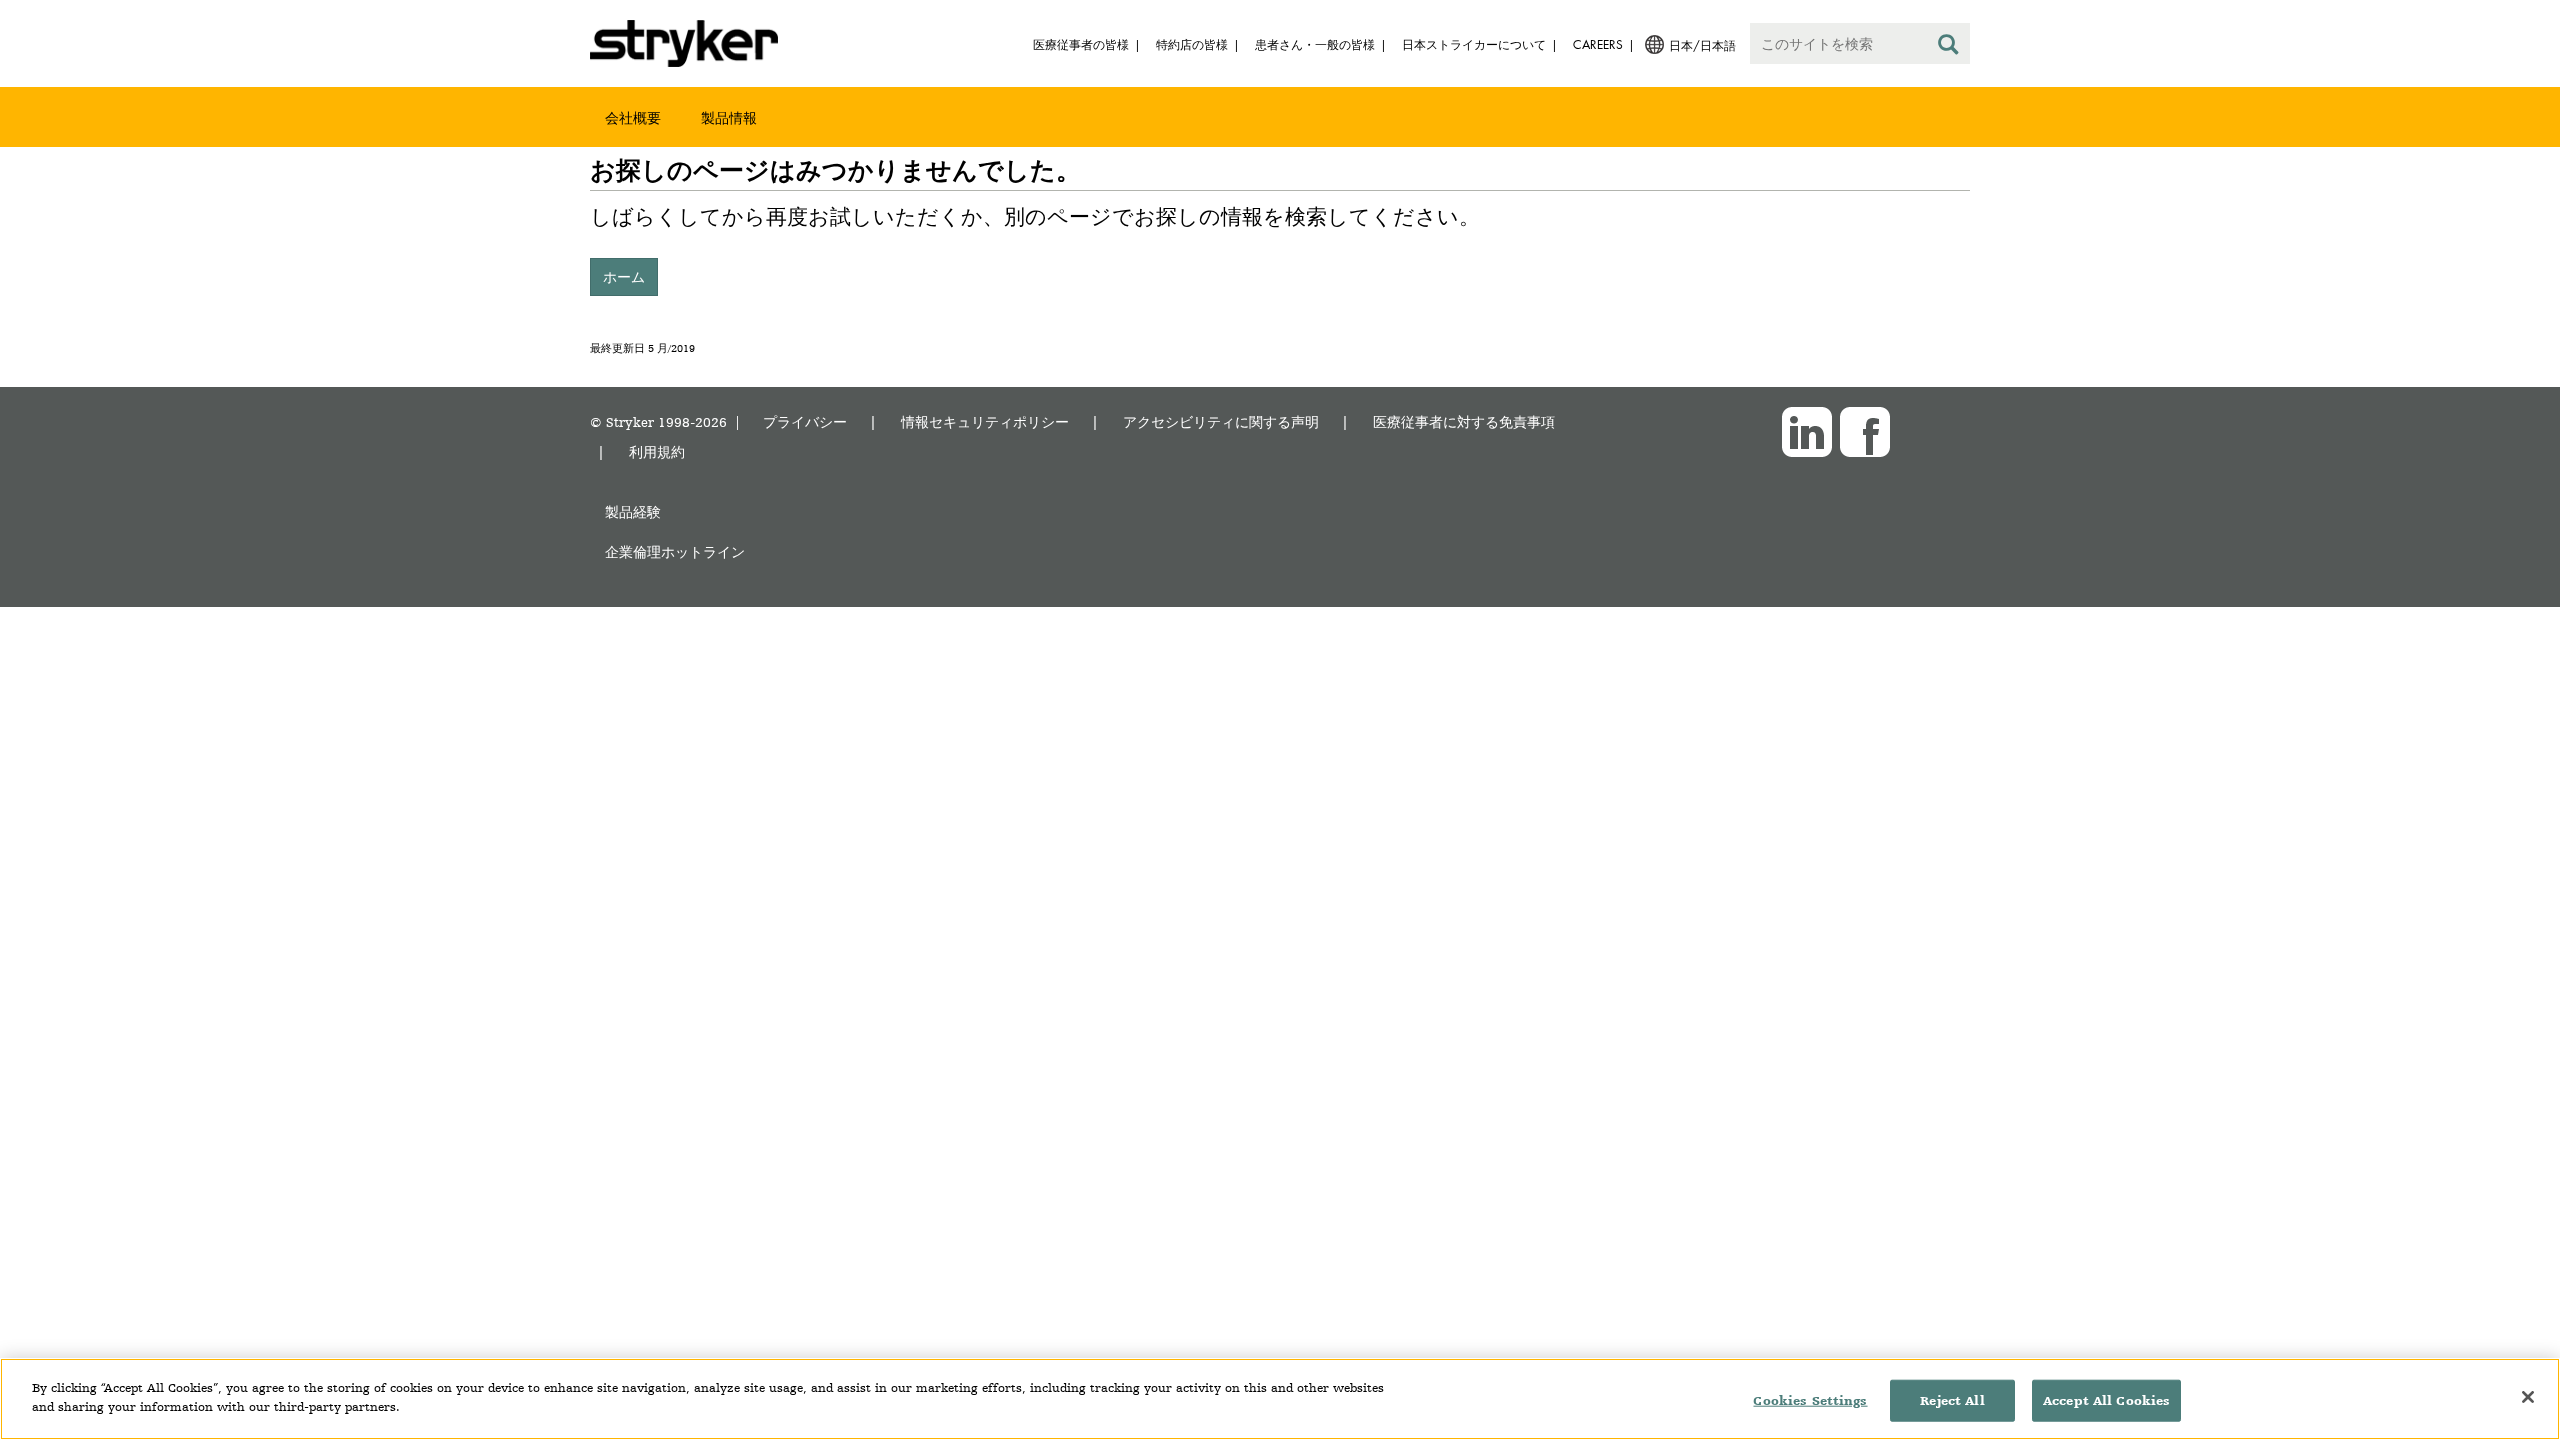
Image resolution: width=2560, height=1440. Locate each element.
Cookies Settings (1810, 1400)
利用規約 (657, 451)
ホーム (624, 276)
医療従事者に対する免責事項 (1464, 421)
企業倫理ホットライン (675, 551)
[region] (1280, 1399)
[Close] (2528, 1397)
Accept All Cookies (2106, 1400)
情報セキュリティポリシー (985, 421)
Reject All (1952, 1400)
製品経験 (633, 511)
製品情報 (729, 117)
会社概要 (633, 117)
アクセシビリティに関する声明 (1221, 421)
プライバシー (805, 421)
